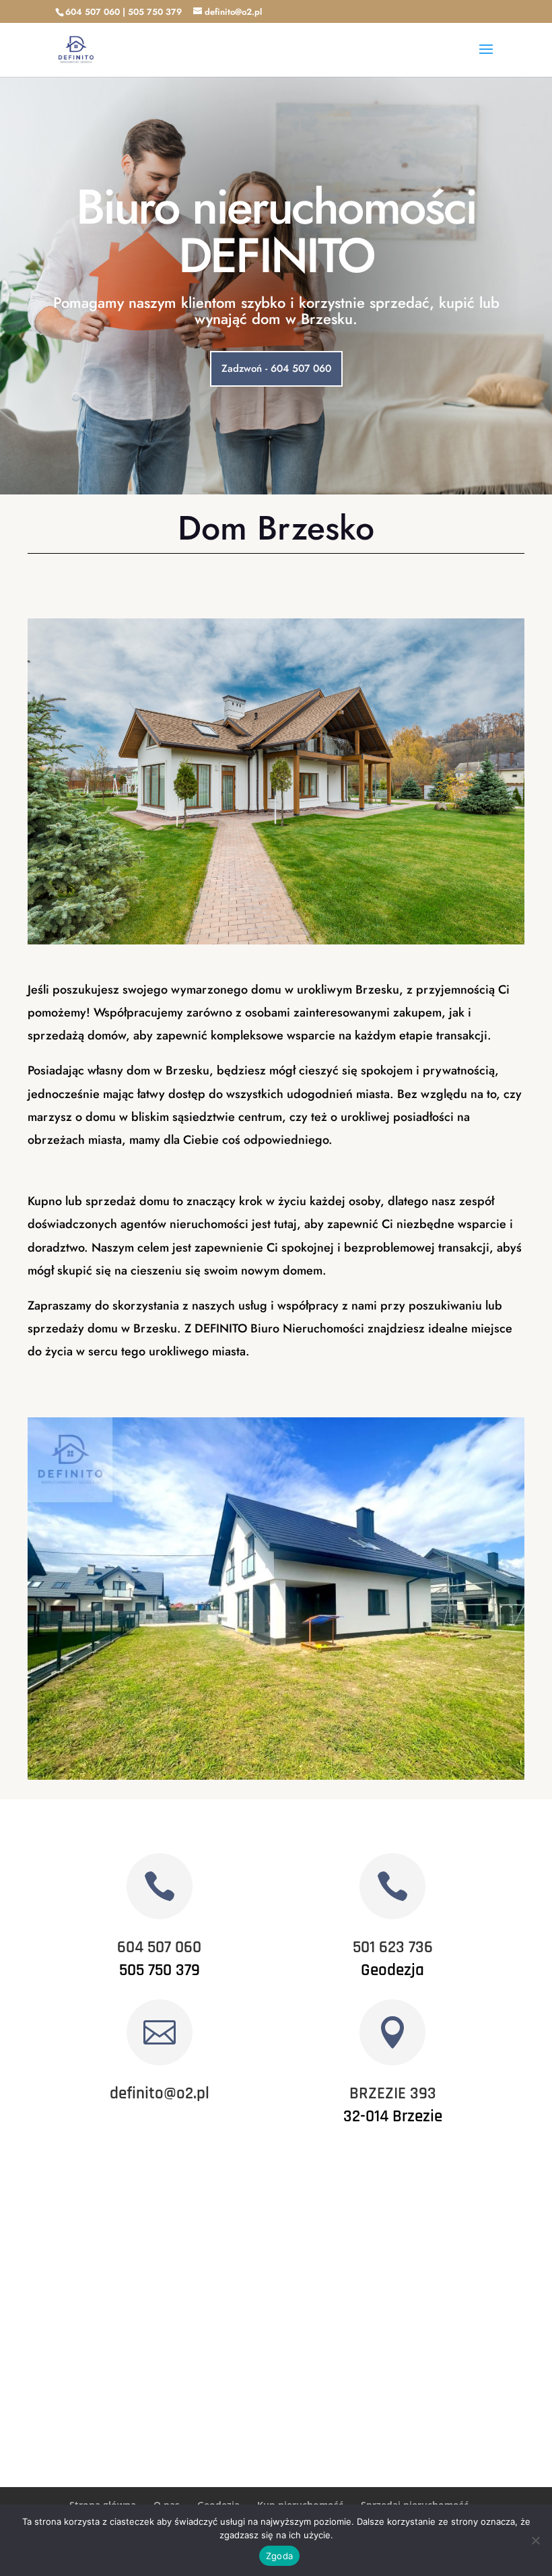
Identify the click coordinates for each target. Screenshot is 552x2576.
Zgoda (279, 2556)
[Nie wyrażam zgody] (535, 2540)
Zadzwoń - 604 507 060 (276, 368)
